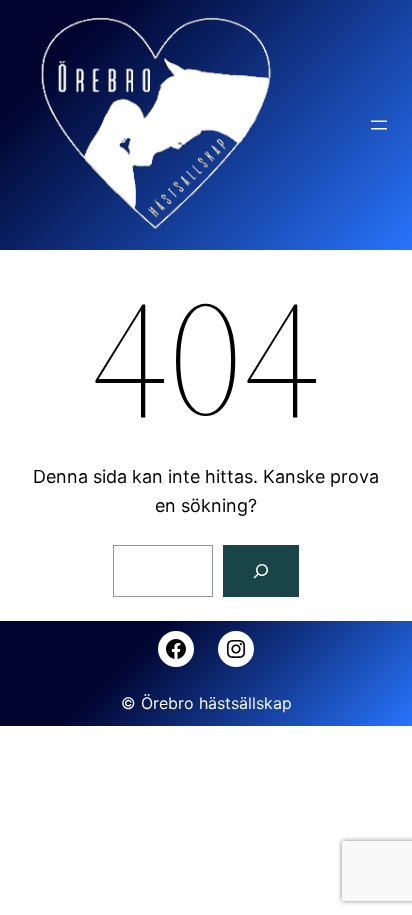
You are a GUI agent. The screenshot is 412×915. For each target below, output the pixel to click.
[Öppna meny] (379, 125)
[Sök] (261, 571)
